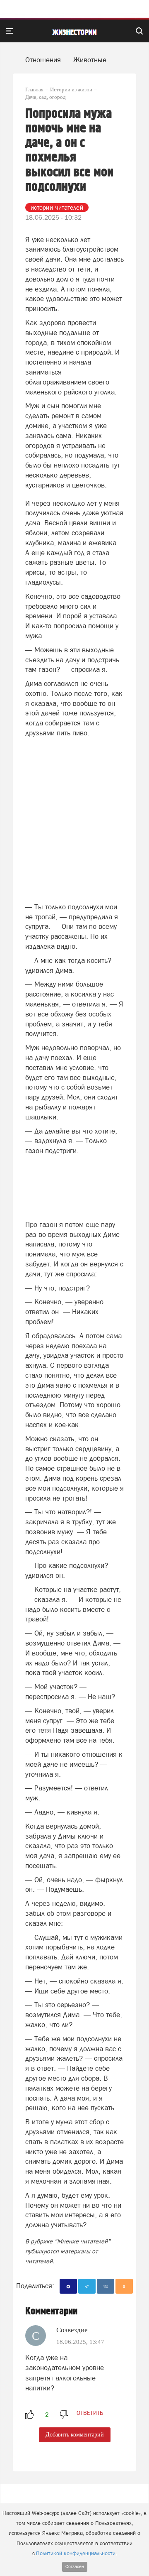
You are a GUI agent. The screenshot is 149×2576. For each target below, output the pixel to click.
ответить (90, 2413)
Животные (90, 60)
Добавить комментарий (75, 2435)
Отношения (43, 60)
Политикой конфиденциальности (76, 2553)
